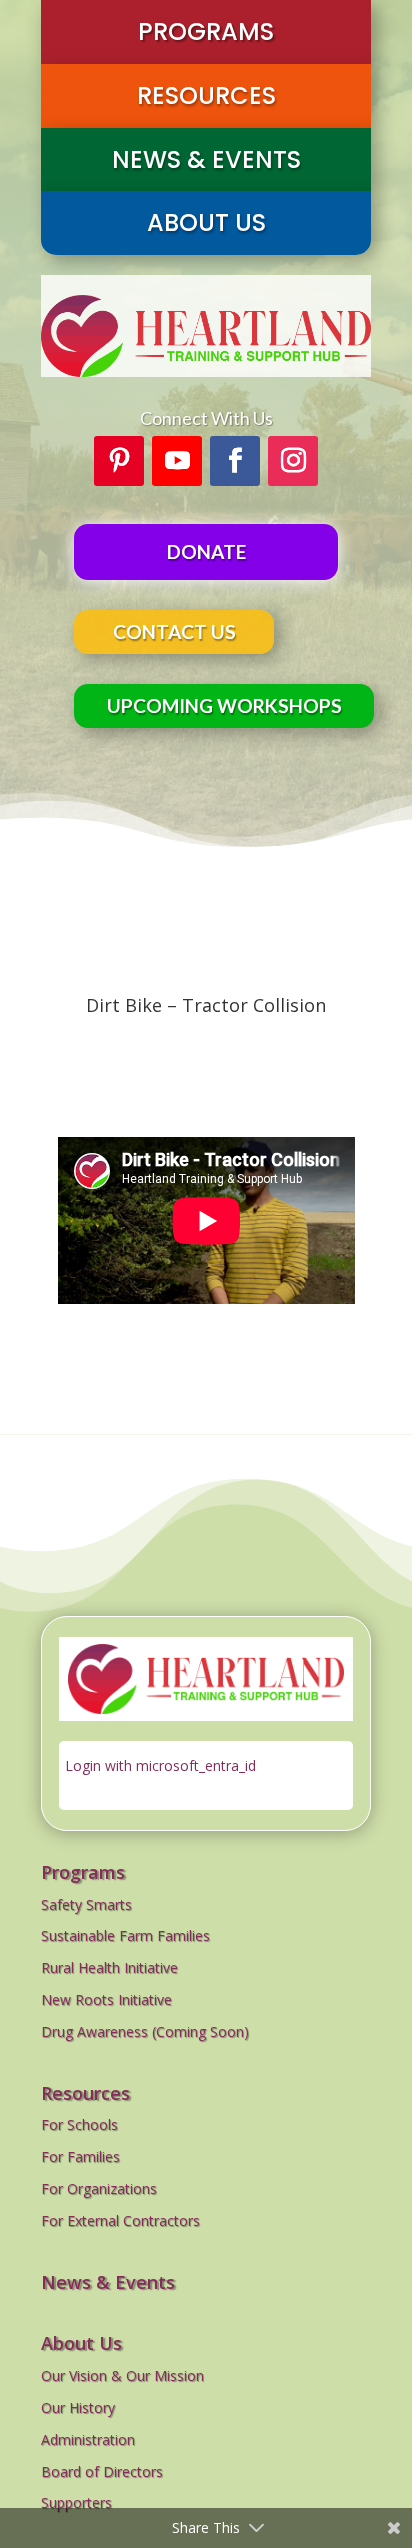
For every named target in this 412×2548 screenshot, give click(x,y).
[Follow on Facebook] (235, 461)
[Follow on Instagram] (293, 461)
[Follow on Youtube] (177, 461)
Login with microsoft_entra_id (160, 1765)
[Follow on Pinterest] (119, 461)
